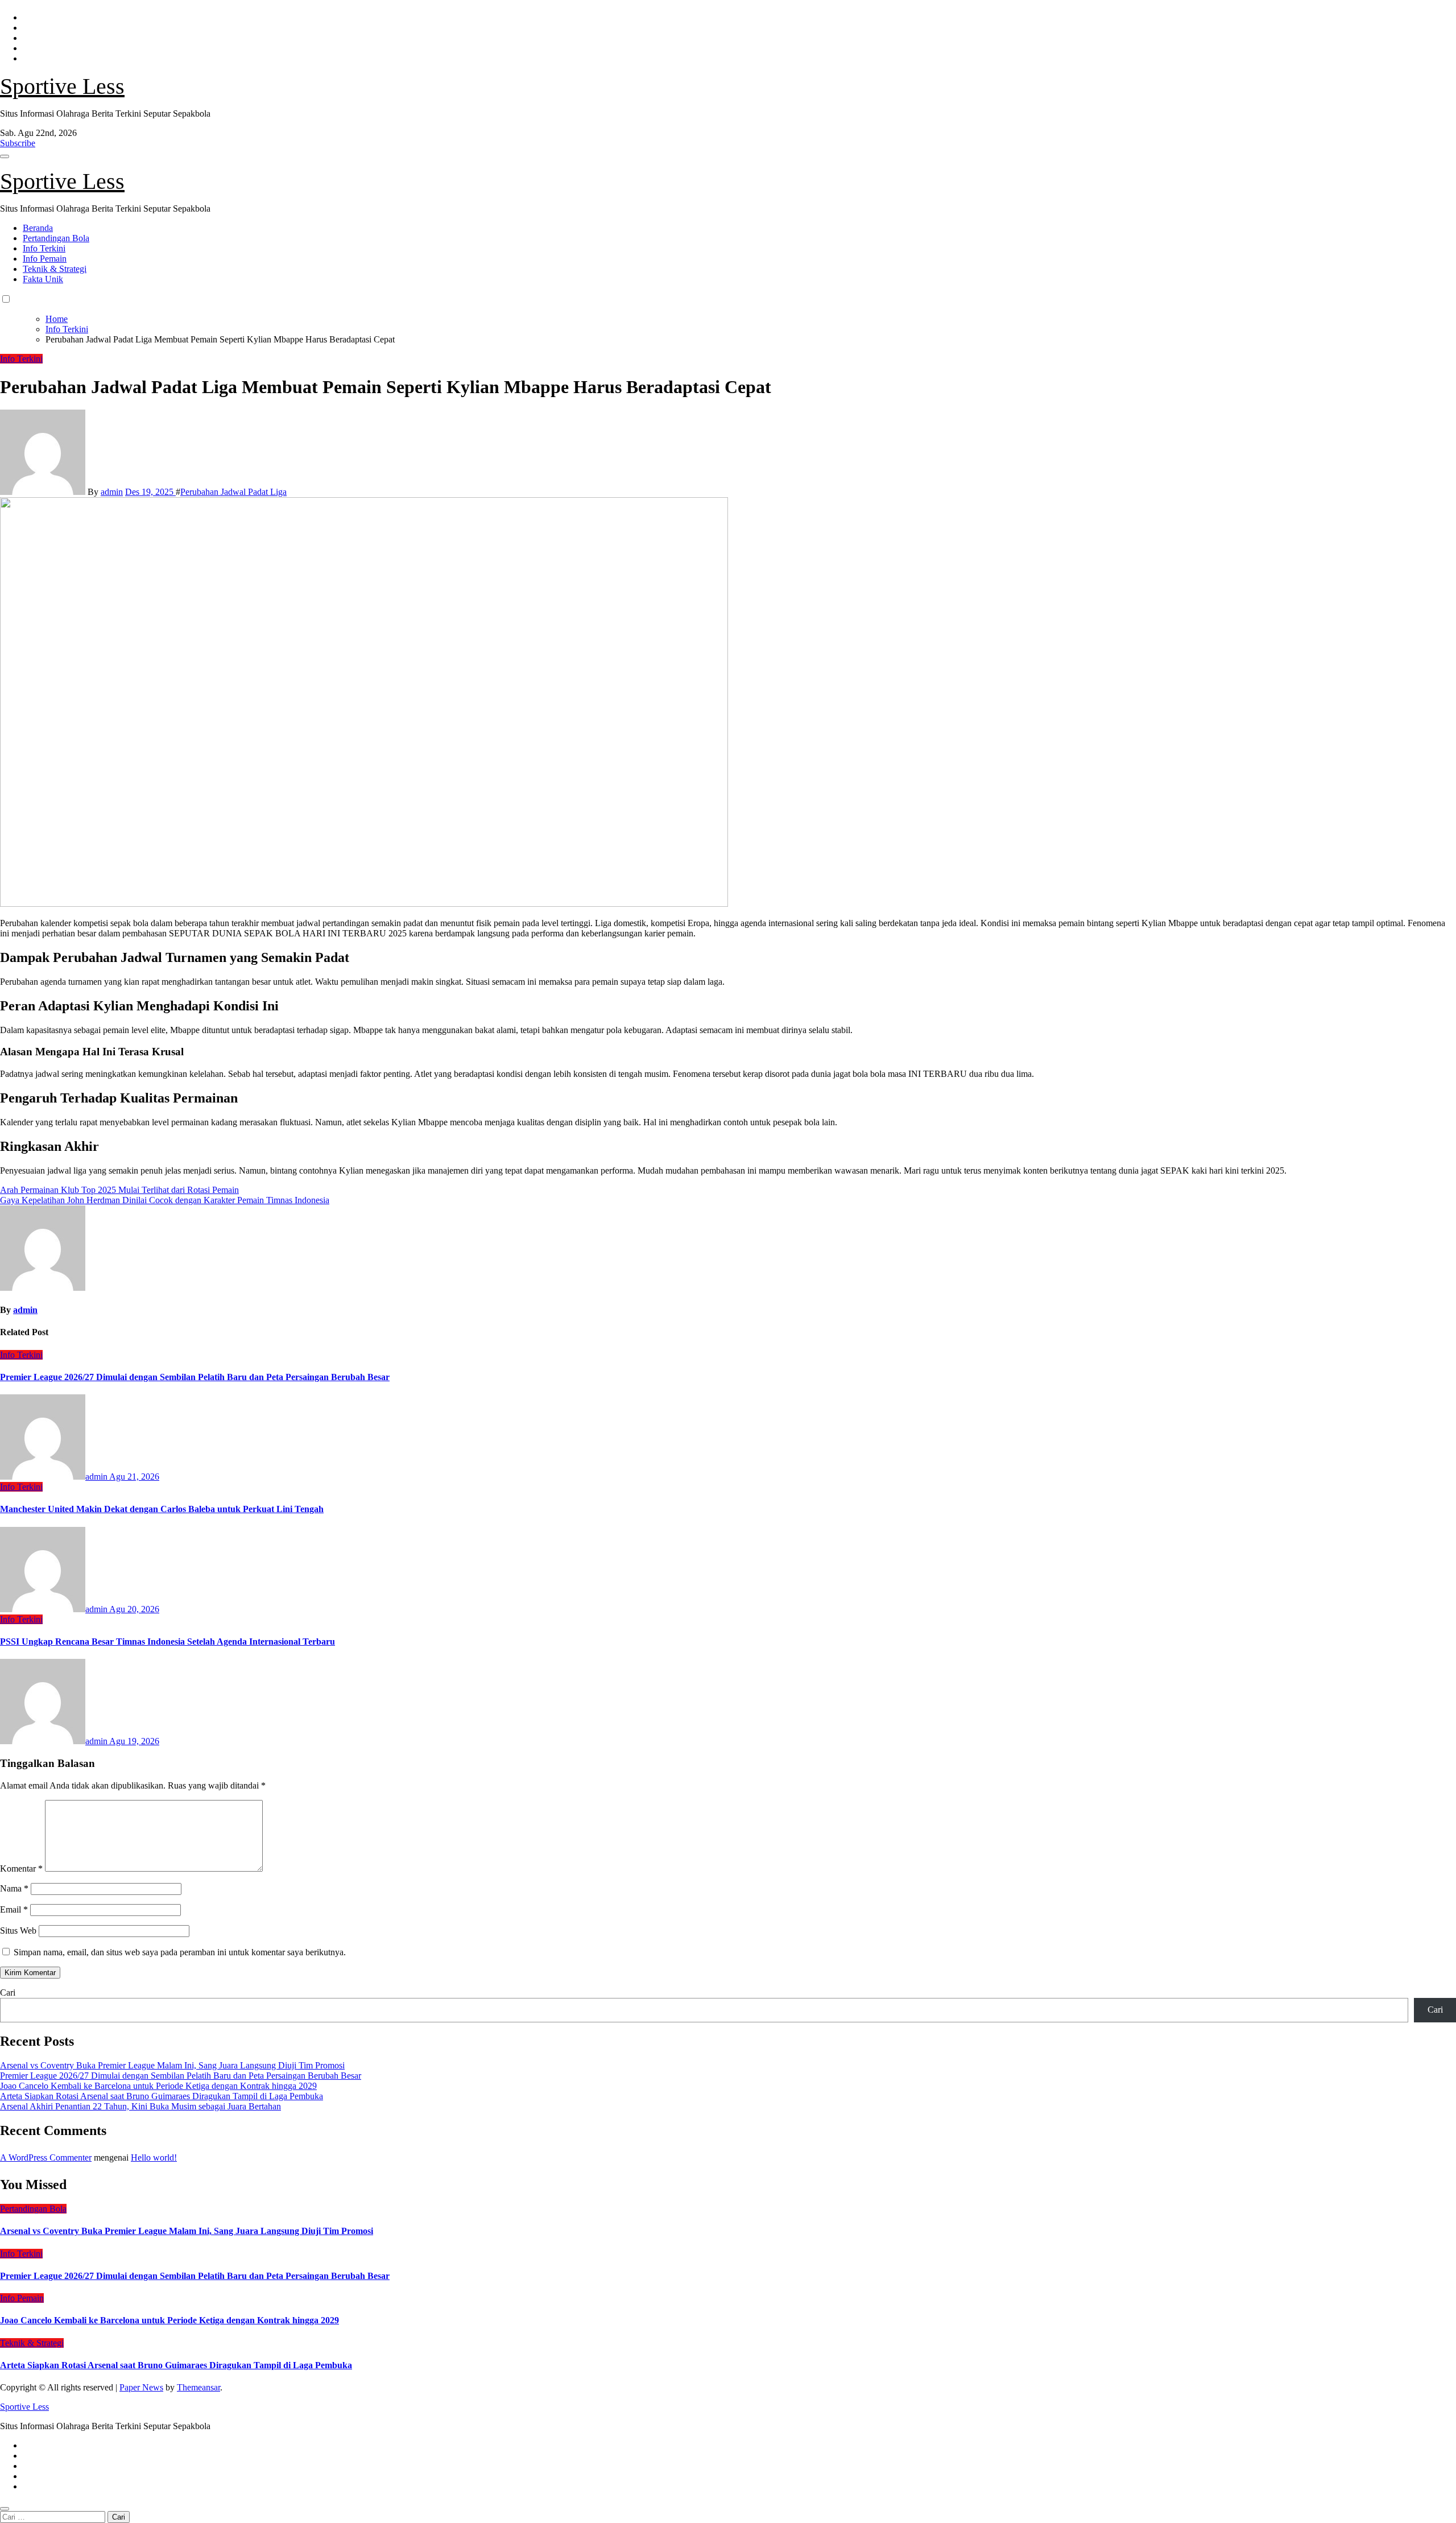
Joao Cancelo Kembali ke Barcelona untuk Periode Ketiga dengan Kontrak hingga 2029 (158, 2086)
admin (112, 492)
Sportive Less (62, 86)
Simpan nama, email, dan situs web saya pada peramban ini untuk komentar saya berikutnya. (180, 1952)
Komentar (21, 1868)
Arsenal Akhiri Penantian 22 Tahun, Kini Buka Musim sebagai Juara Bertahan (140, 2106)
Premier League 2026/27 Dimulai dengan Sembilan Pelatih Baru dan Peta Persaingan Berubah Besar (195, 1377)
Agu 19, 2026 (134, 1741)
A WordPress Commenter (46, 2157)
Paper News (141, 2387)
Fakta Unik (43, 279)
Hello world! (154, 2157)
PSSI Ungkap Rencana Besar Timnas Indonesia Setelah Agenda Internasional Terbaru (167, 1642)
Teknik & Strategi (55, 269)
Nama (14, 1888)
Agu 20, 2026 (134, 1609)
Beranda (38, 228)
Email (14, 1909)
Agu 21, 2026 (134, 1477)
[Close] (5, 2509)
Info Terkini (44, 248)
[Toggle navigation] (5, 156)
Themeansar (198, 2387)
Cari (8, 1993)
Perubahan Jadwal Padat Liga (233, 492)
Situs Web (18, 1931)
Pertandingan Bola (56, 238)
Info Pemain (45, 259)
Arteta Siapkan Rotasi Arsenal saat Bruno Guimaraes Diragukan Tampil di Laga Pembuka (162, 2096)
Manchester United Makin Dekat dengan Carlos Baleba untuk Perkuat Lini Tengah (162, 1509)
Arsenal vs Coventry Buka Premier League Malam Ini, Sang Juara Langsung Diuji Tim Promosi (172, 2065)
